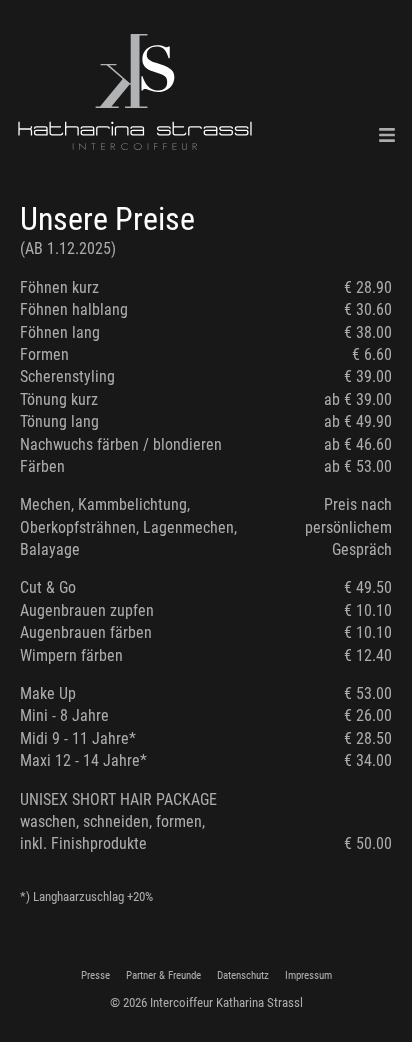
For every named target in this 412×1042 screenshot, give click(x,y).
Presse (95, 975)
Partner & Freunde (163, 975)
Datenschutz (243, 975)
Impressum (308, 975)
